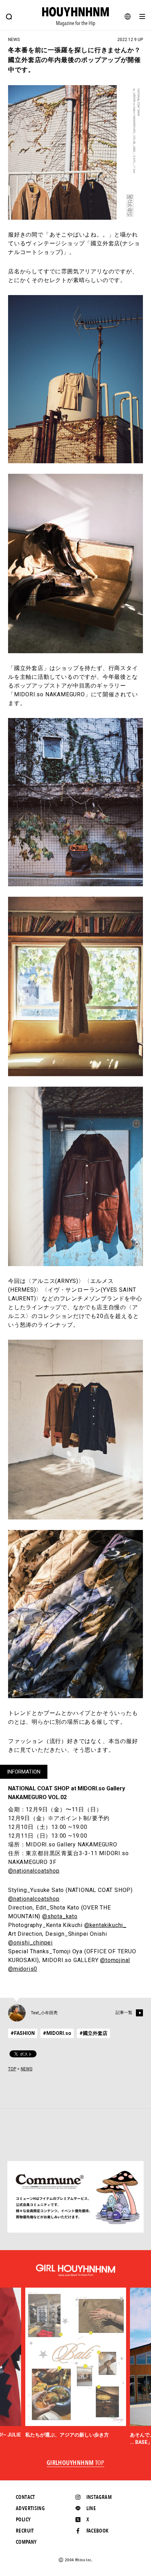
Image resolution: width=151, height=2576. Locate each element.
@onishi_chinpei (30, 1943)
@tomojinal (115, 1960)
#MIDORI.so (57, 2033)
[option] (76, 2363)
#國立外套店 (93, 2033)
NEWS (27, 2069)
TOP (12, 2069)
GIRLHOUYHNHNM (76, 2463)
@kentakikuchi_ (105, 1925)
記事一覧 (124, 2013)
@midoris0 (23, 1969)
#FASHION (23, 2033)
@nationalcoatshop (34, 1871)
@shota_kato (60, 1916)
